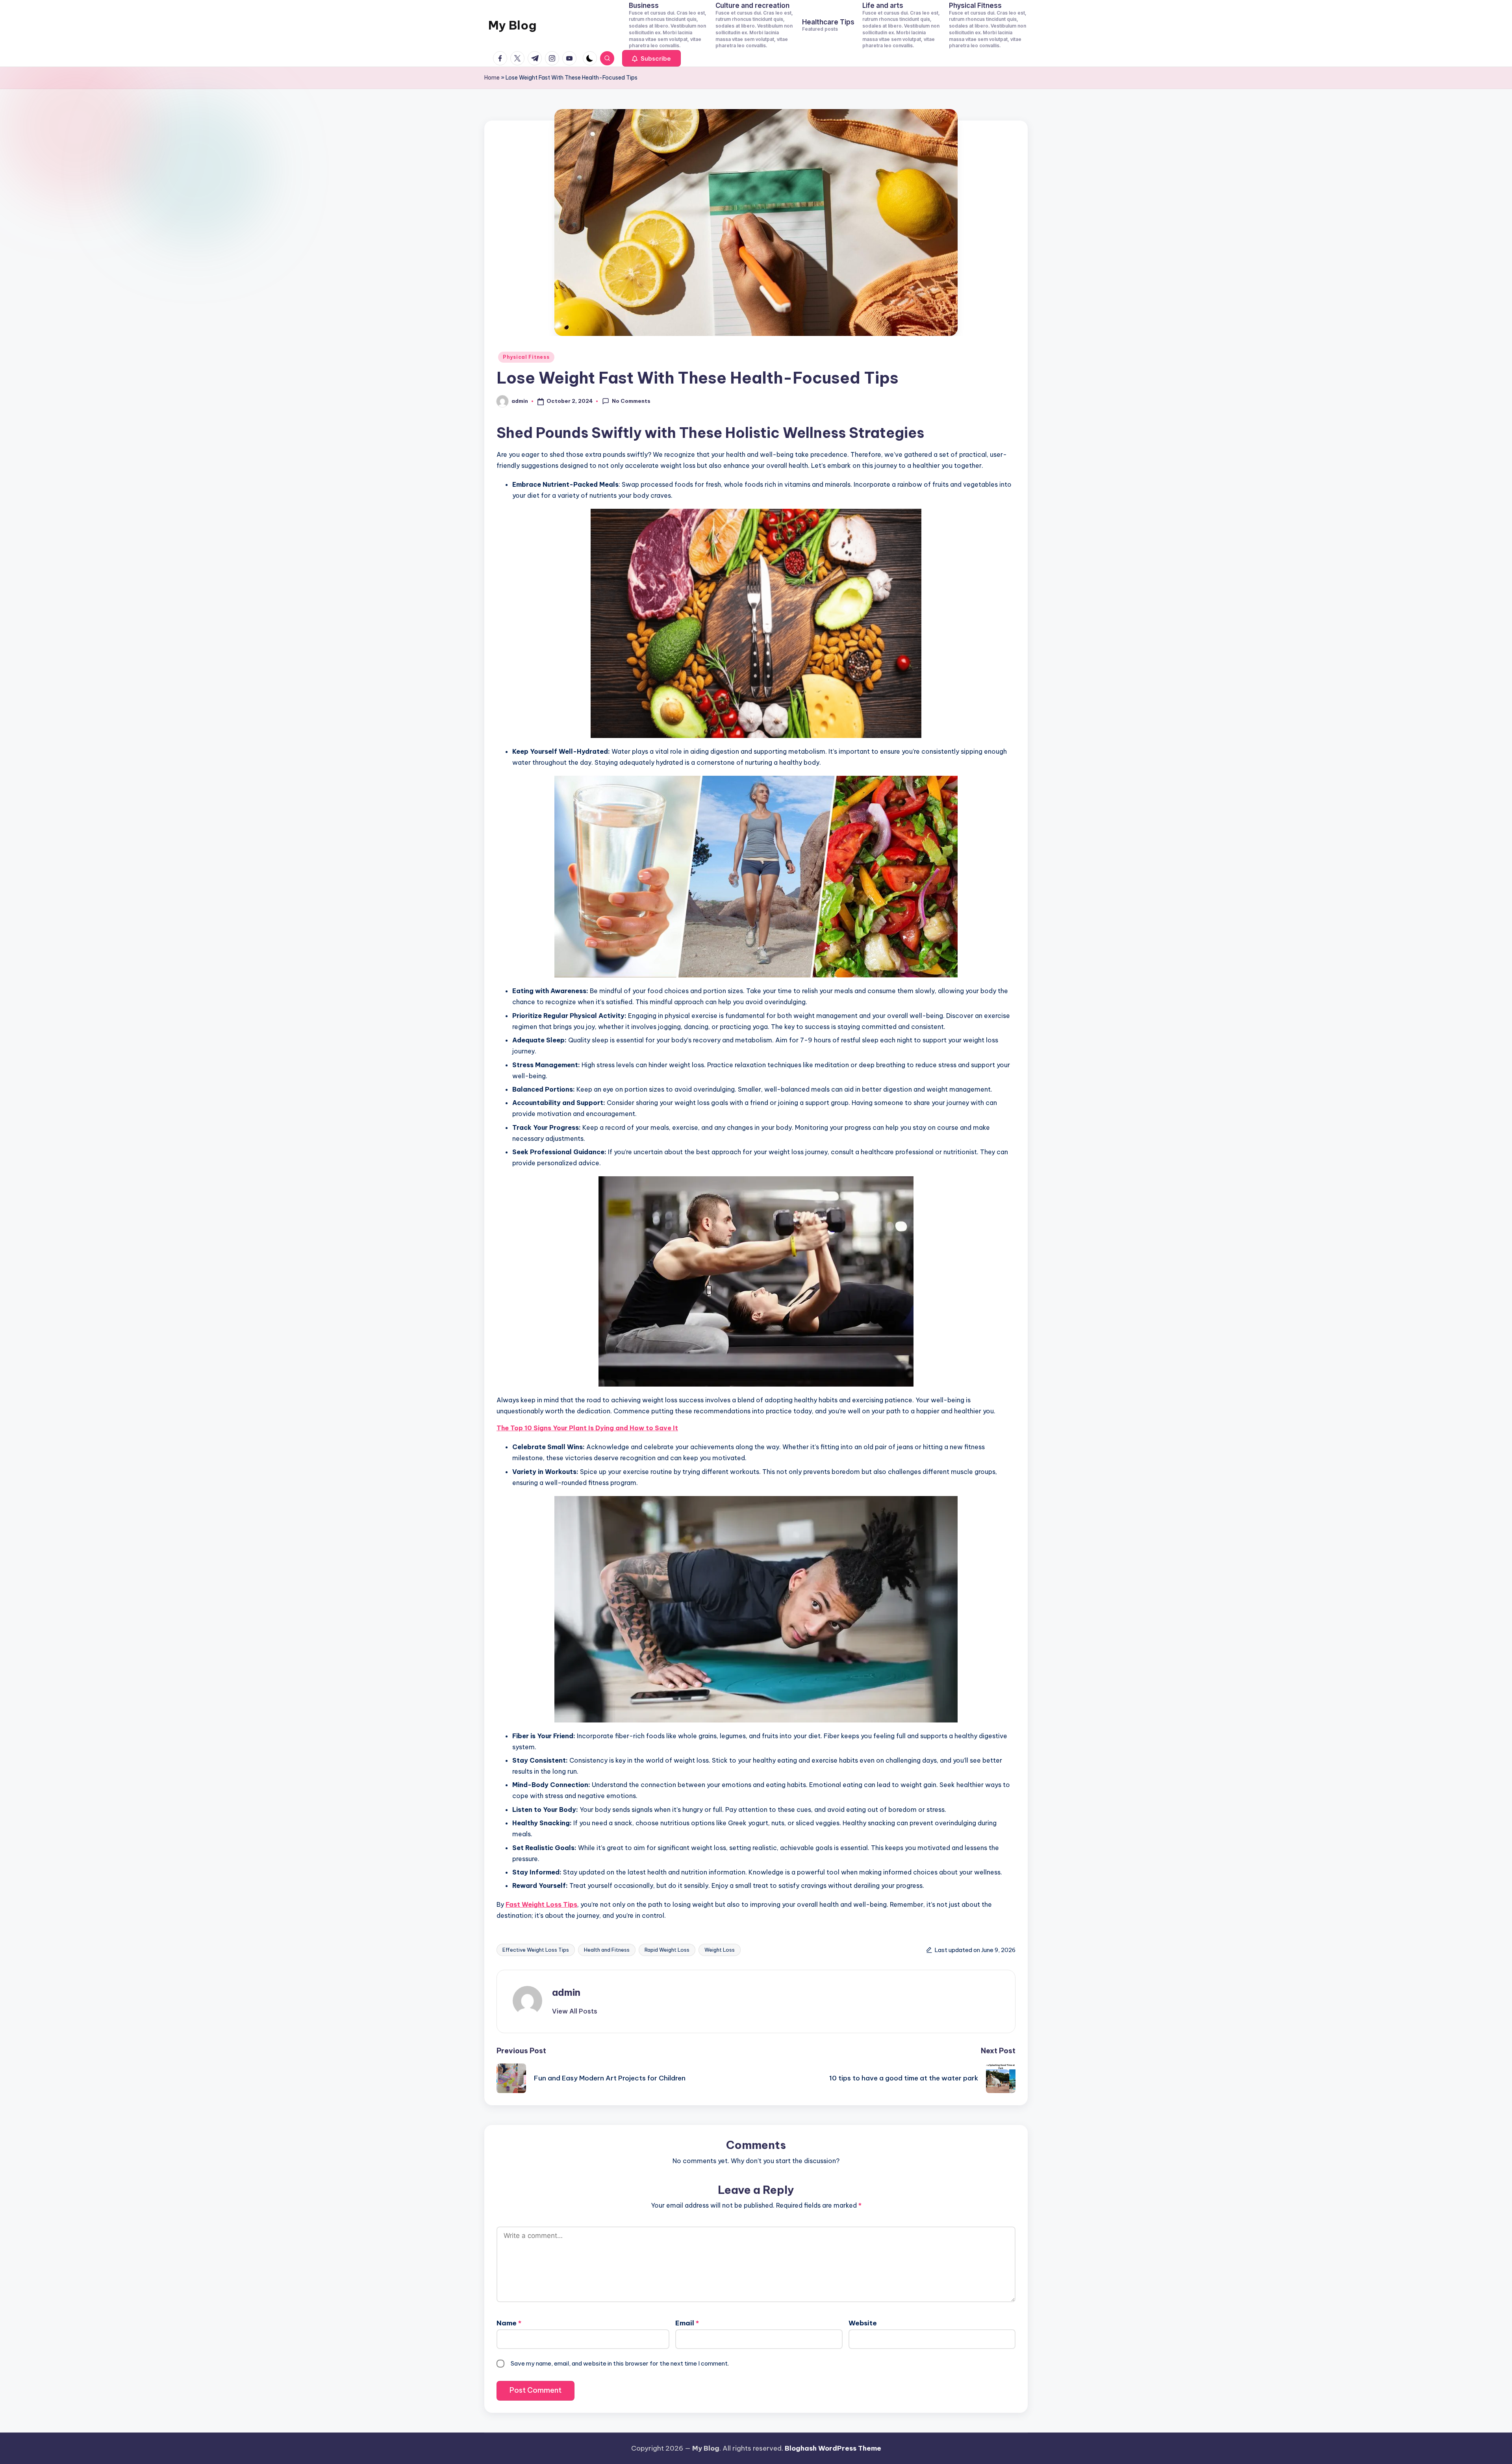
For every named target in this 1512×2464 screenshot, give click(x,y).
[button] (651, 58)
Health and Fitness (607, 1950)
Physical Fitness (526, 357)
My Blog (512, 25)
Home (492, 78)
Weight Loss (720, 1950)
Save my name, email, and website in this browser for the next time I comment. (620, 2363)
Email (687, 2323)
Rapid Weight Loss (667, 1950)
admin (566, 1992)
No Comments (631, 401)
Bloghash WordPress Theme (833, 2448)
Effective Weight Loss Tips (536, 1950)
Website (863, 2323)
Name (509, 2323)
